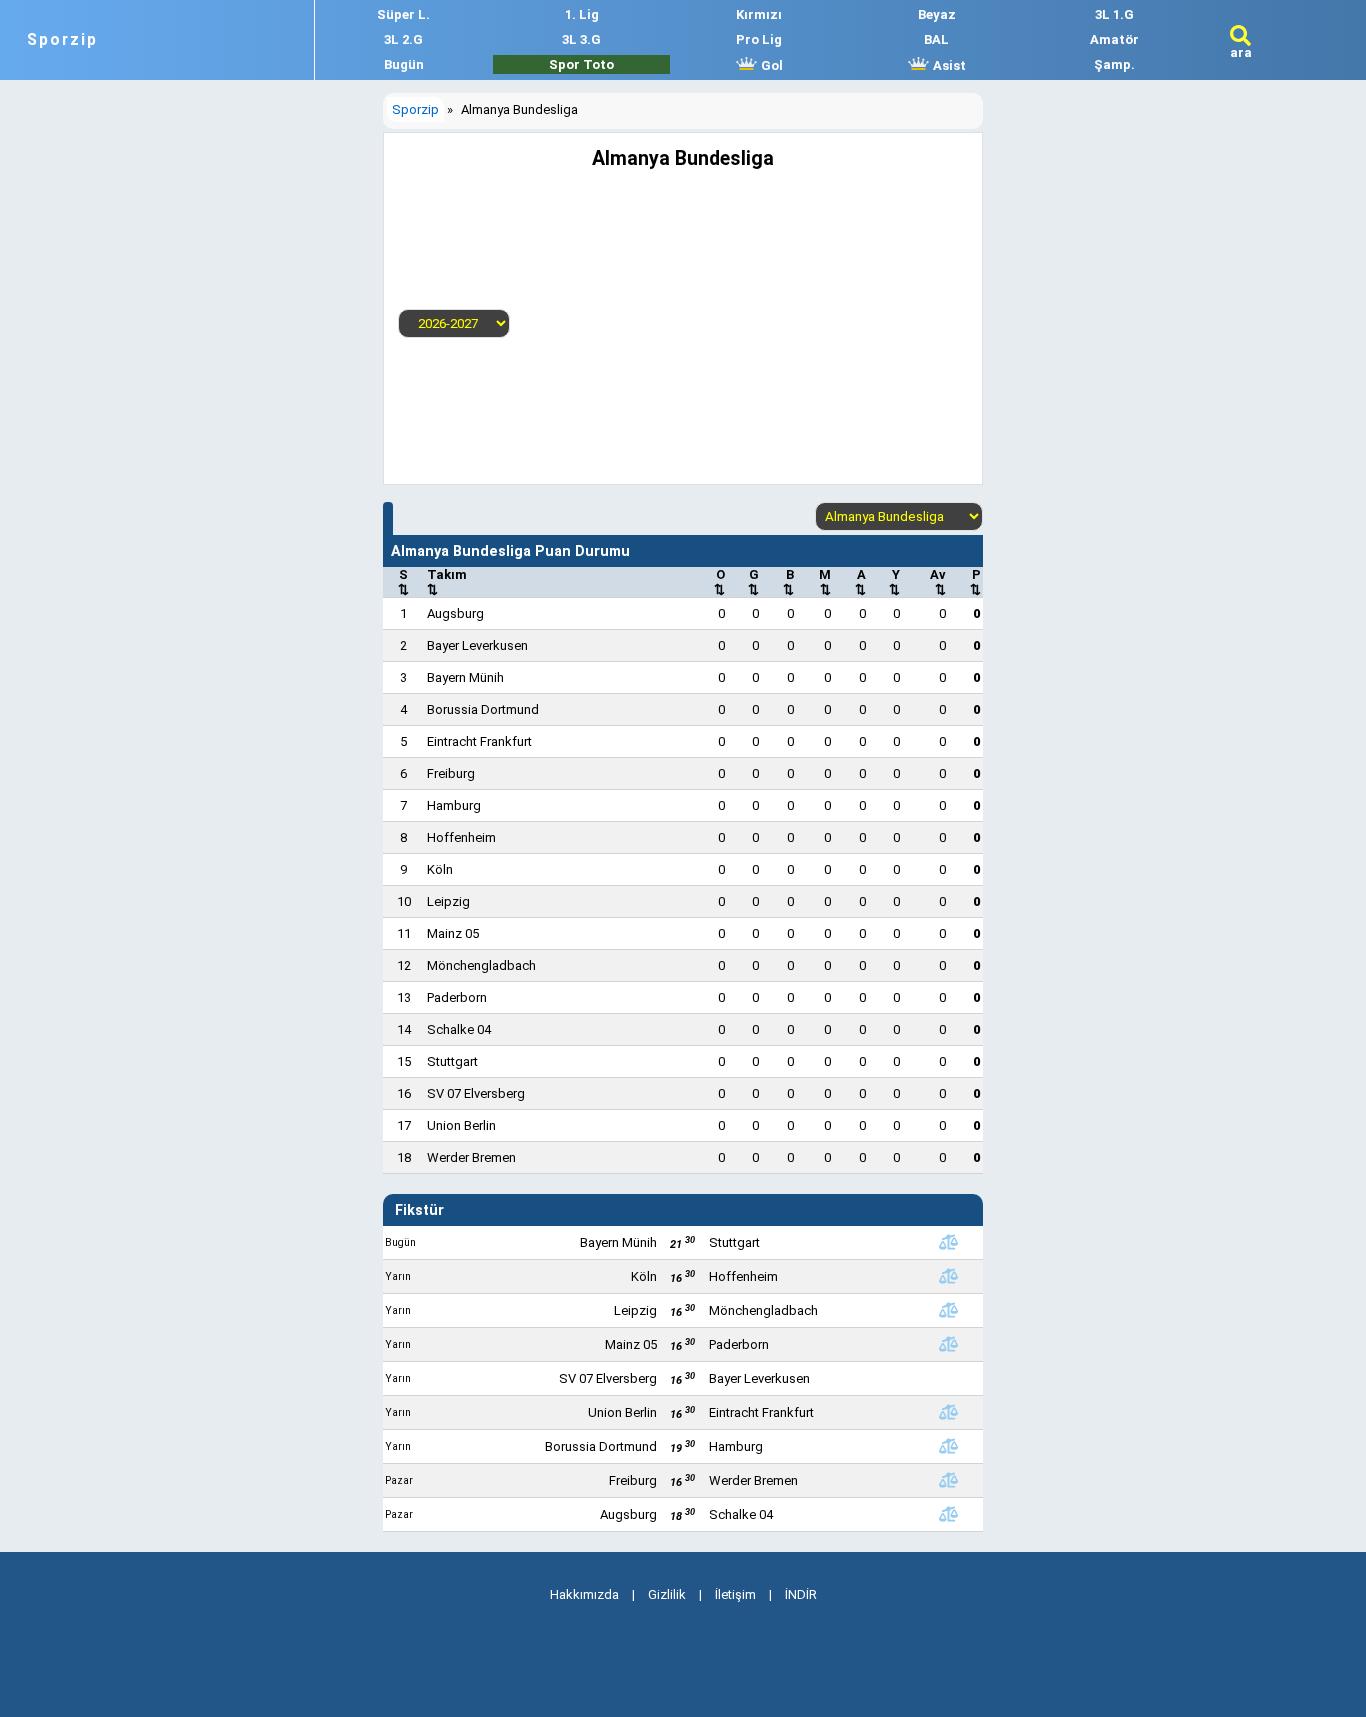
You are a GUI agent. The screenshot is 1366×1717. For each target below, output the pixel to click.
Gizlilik (667, 1594)
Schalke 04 (459, 1029)
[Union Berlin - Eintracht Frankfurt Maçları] (948, 1412)
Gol (770, 65)
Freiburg (451, 773)
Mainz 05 (453, 933)
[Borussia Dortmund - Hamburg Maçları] (948, 1446)
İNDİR (801, 1594)
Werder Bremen (471, 1157)
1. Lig (582, 14)
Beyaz (937, 14)
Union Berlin (461, 1125)
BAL (936, 39)
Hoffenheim (461, 837)
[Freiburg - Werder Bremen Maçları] (948, 1480)
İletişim (735, 1594)
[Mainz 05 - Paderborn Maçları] (948, 1344)
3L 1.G (1114, 14)
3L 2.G (403, 39)
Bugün (404, 64)
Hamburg (454, 805)
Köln (440, 869)
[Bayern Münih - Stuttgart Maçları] (948, 1242)
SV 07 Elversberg (476, 1093)
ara (1241, 52)
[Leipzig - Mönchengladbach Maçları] (948, 1310)
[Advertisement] (739, 320)
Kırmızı (759, 14)
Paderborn (457, 997)
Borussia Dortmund (483, 709)
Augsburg (455, 613)
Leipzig (448, 901)
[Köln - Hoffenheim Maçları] (948, 1276)
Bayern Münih (465, 677)
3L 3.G (581, 39)
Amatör (1114, 39)
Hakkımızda (584, 1594)
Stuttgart (452, 1061)
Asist (948, 65)
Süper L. (403, 14)
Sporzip (62, 40)
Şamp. (1114, 64)
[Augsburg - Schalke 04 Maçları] (948, 1514)
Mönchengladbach (481, 965)
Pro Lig (759, 39)
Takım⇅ (447, 582)
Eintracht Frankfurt (479, 741)
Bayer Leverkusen (477, 645)
